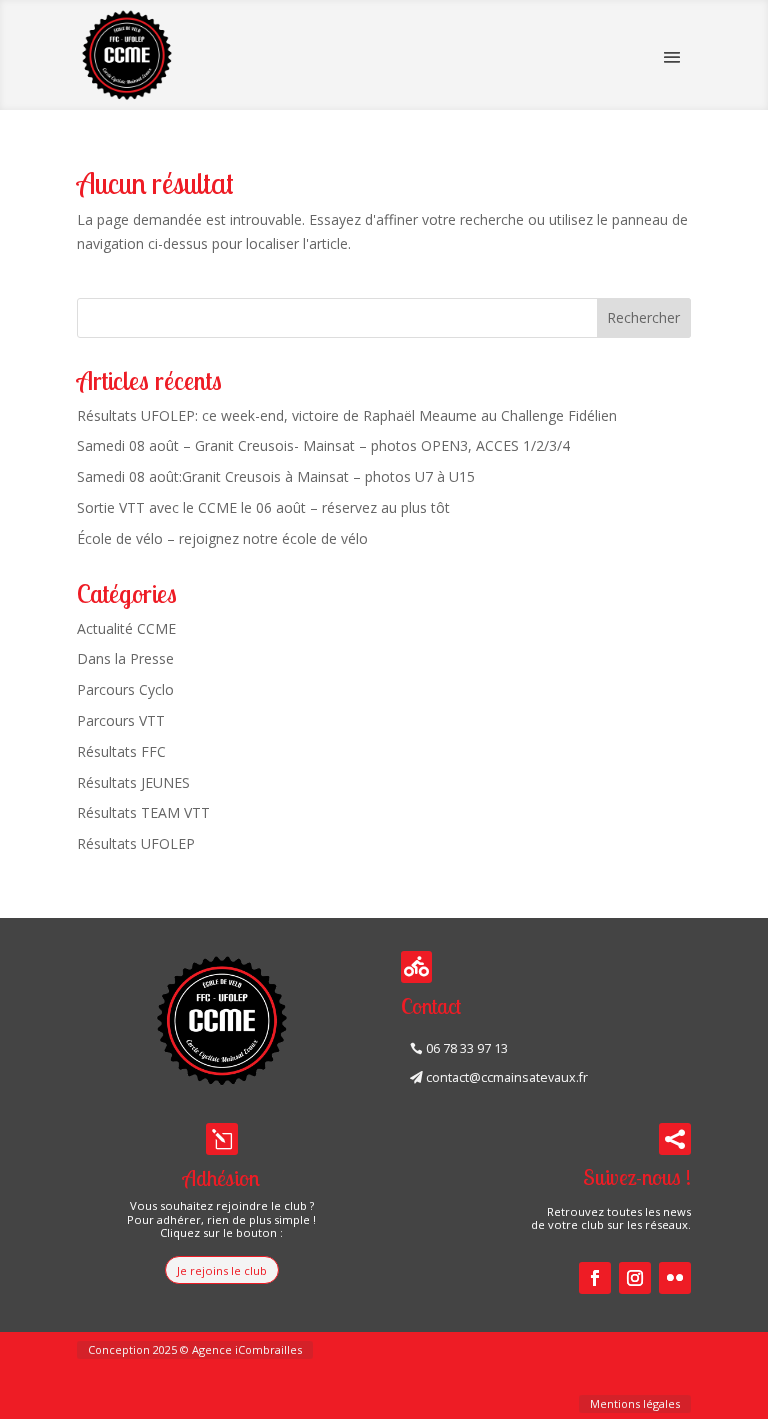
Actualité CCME (126, 628)
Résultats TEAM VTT (143, 812)
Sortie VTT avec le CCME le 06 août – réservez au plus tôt (263, 507)
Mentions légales (635, 1403)
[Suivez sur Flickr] (675, 1278)
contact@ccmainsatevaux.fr (507, 1077)
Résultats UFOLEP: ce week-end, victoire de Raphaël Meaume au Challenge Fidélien (347, 415)
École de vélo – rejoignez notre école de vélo (222, 538)
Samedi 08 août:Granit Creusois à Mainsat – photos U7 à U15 (276, 476)
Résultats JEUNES (133, 782)
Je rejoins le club (222, 1270)
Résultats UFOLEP (136, 843)
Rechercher (643, 317)
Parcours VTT (121, 720)
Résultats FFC (121, 751)
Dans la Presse (125, 658)
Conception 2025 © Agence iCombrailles (195, 1349)
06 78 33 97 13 (467, 1048)
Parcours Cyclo (125, 689)
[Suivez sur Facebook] (595, 1278)
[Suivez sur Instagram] (635, 1278)
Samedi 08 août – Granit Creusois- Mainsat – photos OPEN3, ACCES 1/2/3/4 (323, 445)
